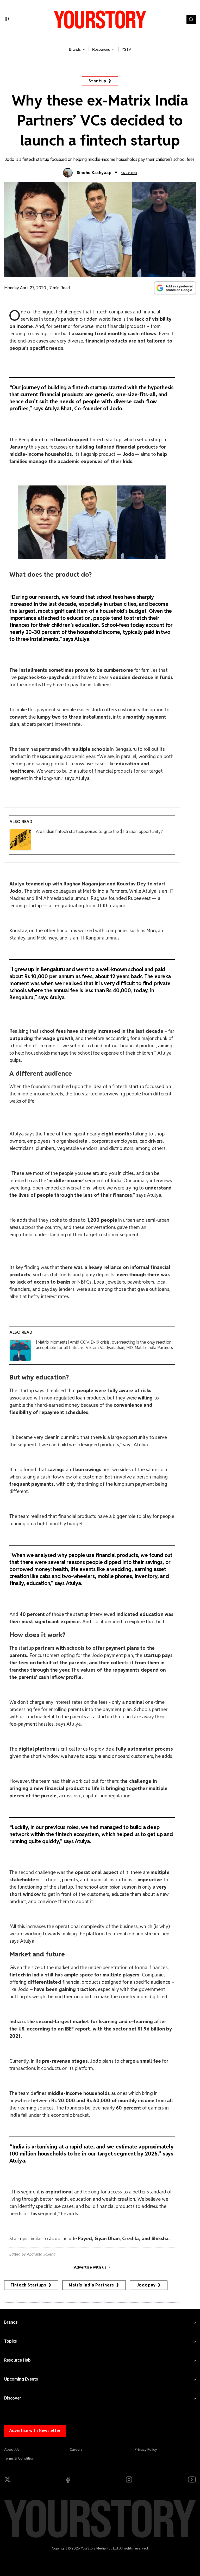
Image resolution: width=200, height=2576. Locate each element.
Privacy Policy (146, 2449)
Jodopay (146, 2285)
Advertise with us (90, 2267)
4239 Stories (129, 173)
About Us (12, 2449)
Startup (98, 81)
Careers (76, 2449)
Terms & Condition (19, 2458)
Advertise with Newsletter (35, 2431)
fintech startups (29, 2285)
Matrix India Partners (91, 2285)
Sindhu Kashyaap (94, 173)
